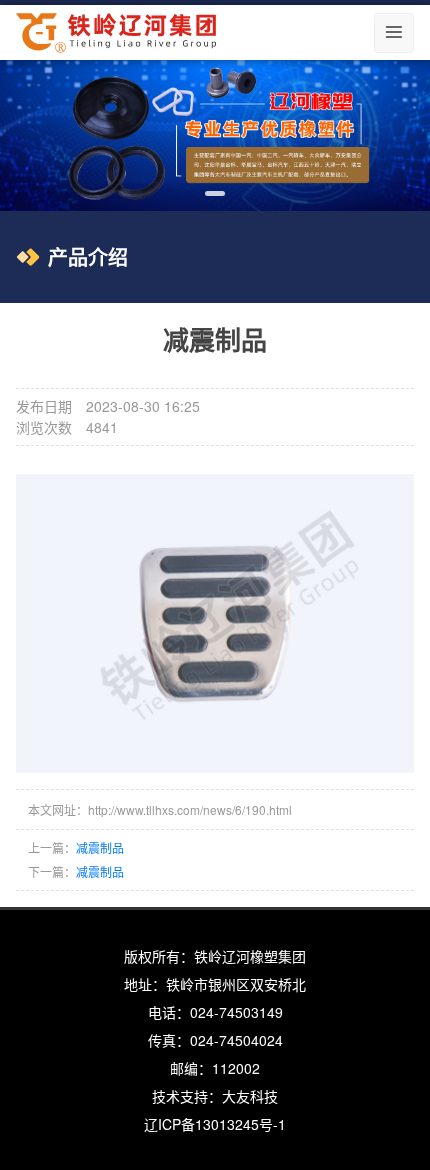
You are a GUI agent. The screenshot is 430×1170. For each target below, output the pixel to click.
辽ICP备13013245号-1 (215, 1124)
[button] (215, 193)
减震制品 (100, 847)
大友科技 (250, 1096)
